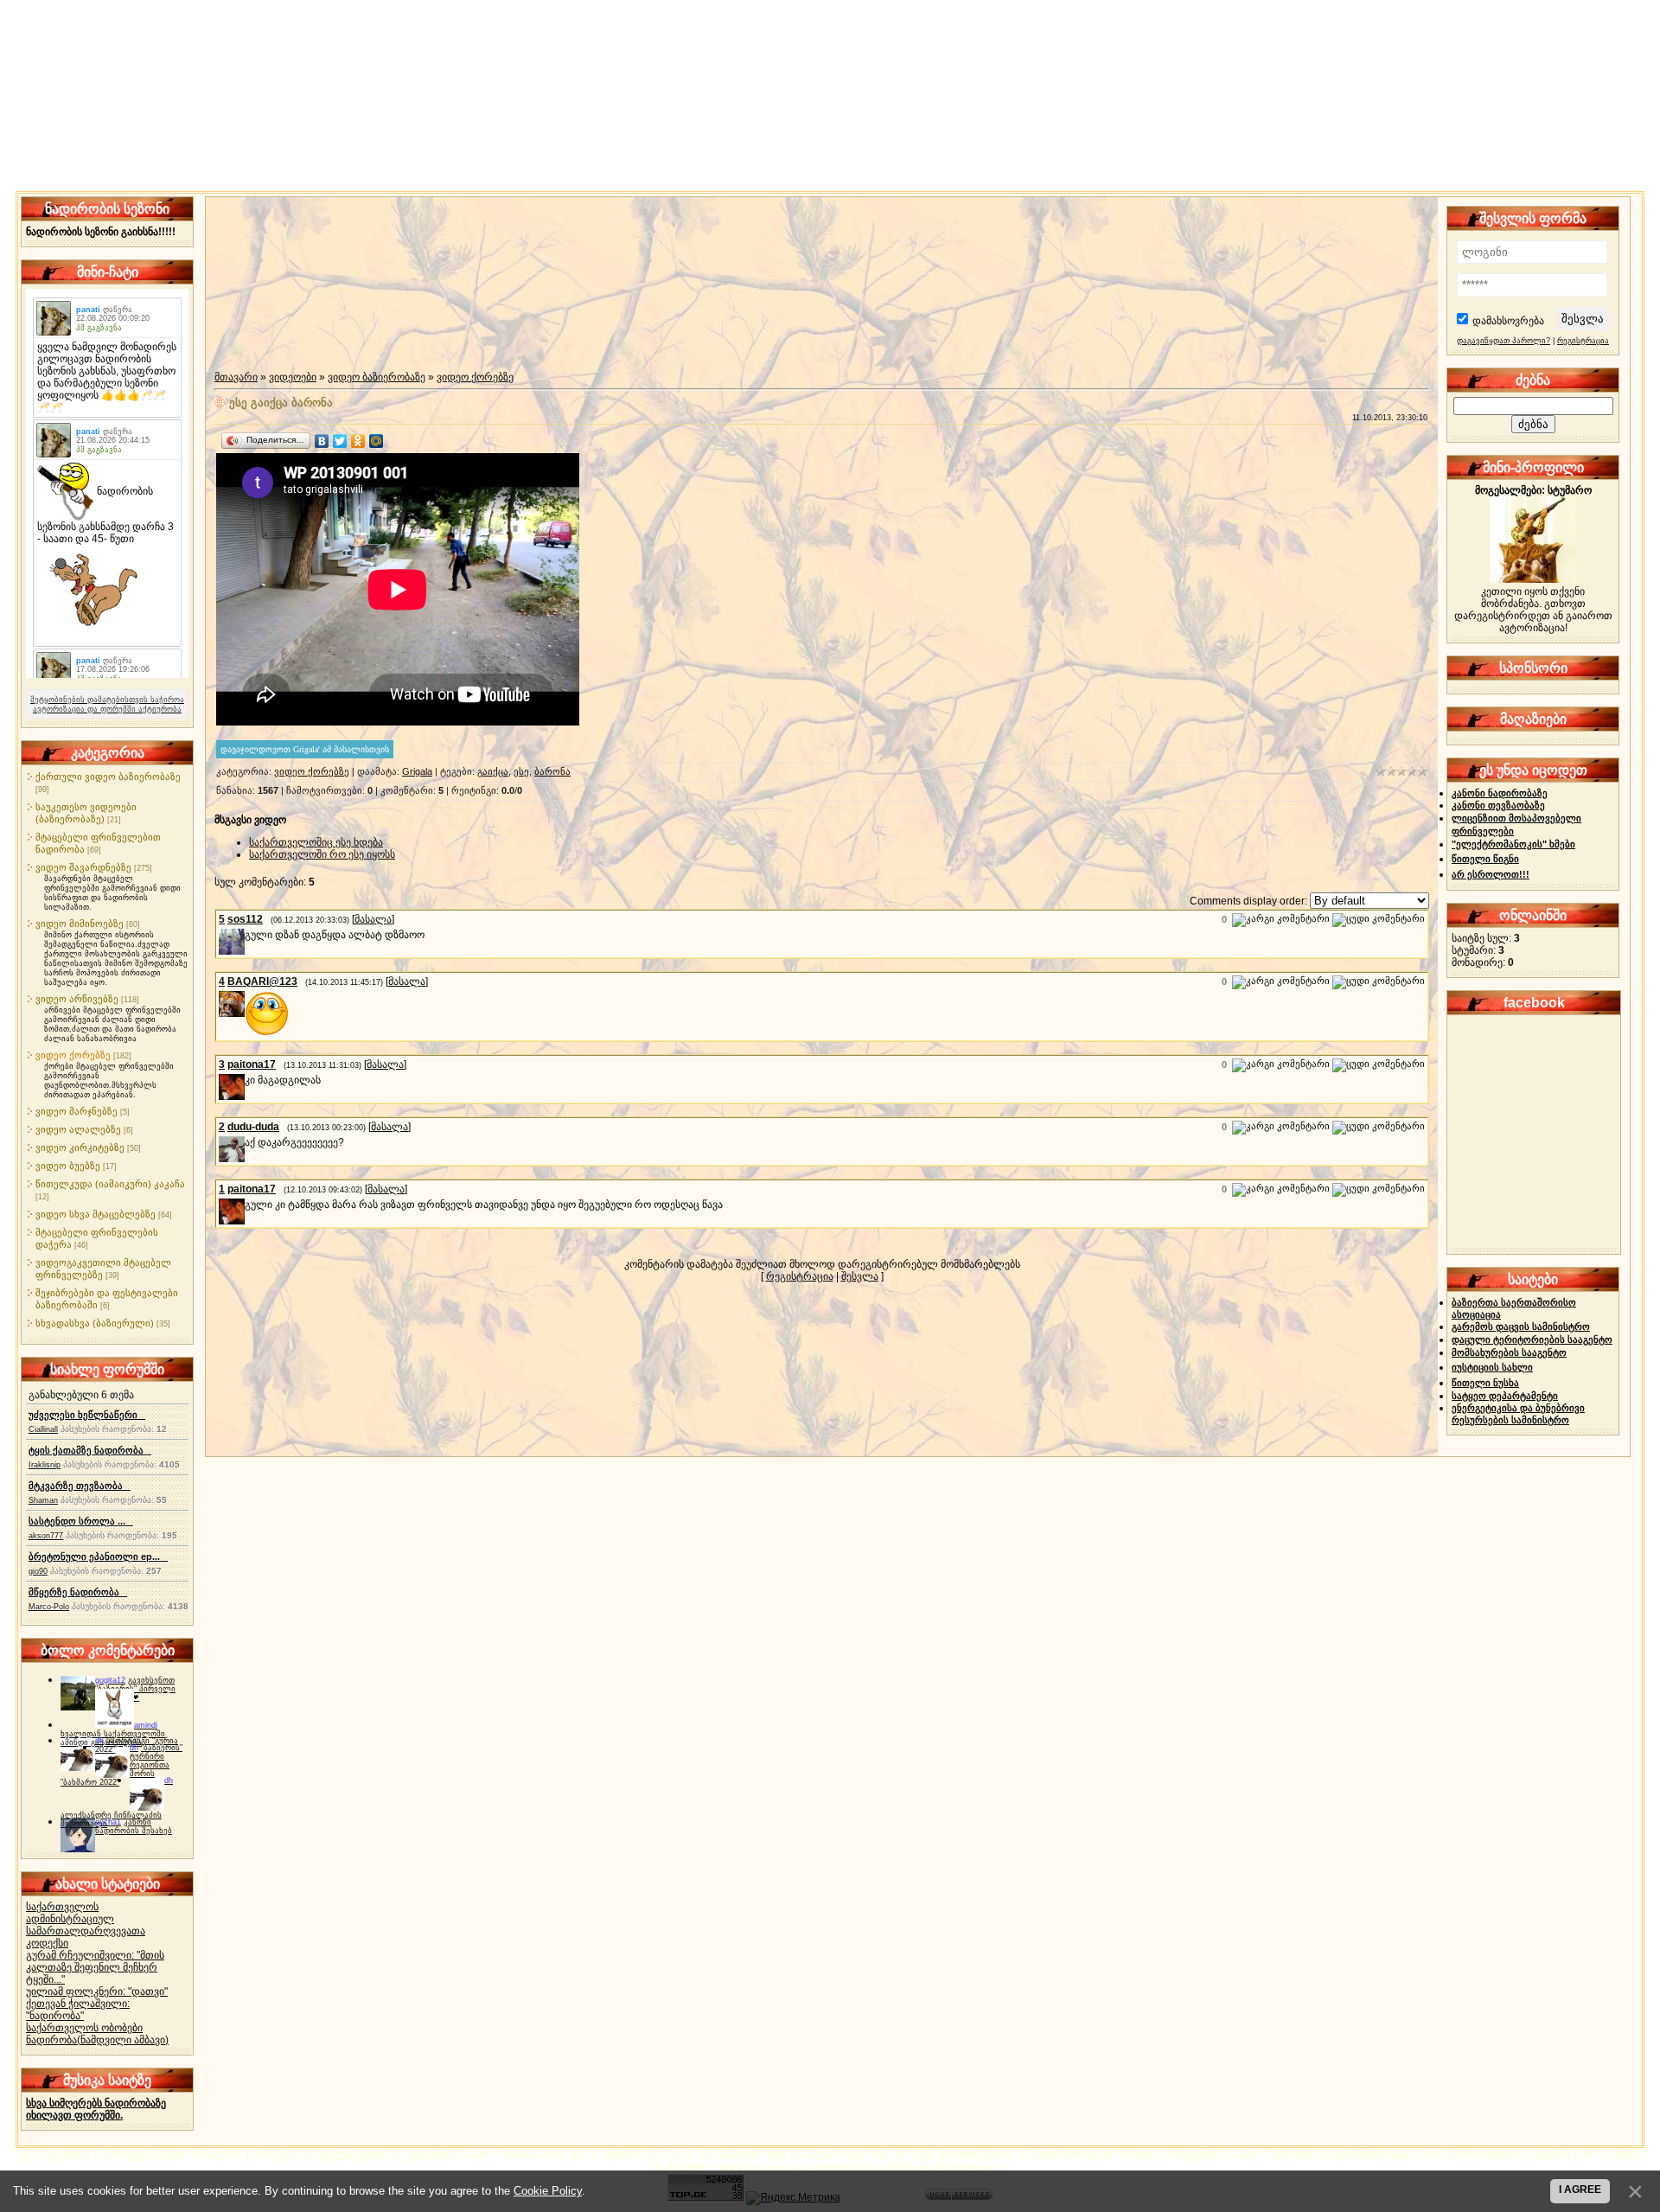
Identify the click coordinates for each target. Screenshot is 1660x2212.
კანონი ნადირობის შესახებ (134, 1826)
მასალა (373, 919)
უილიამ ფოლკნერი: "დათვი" (97, 1991)
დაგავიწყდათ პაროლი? (1504, 341)
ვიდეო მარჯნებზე (77, 1111)
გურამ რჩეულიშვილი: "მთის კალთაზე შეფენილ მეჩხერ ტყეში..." (95, 1967)
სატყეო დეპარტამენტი (1505, 1396)
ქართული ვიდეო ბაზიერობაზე (108, 777)
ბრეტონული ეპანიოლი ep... (98, 1557)
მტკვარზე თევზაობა (80, 1486)
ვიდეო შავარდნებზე (83, 867)
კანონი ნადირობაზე (1500, 793)
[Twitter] (340, 441)
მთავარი (236, 377)
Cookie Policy (548, 2191)
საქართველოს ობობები (84, 2028)
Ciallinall (43, 1429)
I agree (1580, 2190)
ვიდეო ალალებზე (78, 1129)
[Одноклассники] (358, 441)
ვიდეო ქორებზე (73, 1055)
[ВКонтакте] (322, 441)
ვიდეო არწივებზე (77, 999)
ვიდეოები (293, 377)
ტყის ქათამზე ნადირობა (90, 1450)
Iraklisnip (45, 1465)
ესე (521, 771)
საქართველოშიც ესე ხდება (316, 842)
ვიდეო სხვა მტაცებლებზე (96, 1214)
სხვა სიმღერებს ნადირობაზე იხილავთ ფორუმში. (96, 2109)
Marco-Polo (49, 1607)
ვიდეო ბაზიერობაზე (377, 377)
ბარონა (552, 771)
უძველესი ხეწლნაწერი (87, 1415)
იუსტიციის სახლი (1492, 1367)
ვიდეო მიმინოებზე (80, 924)
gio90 (38, 1571)
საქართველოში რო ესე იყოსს (322, 854)
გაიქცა (493, 771)
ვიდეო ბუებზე (68, 1166)
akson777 (46, 1536)
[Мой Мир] (377, 441)
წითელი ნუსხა (1485, 1383)
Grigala (417, 771)
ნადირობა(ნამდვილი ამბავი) (97, 2040)
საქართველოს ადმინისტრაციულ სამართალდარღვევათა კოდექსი (86, 1925)
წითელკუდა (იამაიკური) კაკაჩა (110, 1184)
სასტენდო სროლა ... (81, 1521)
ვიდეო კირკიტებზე (80, 1148)
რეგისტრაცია (800, 1276)
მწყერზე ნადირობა (78, 1592)
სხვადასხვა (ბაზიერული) (95, 1323)
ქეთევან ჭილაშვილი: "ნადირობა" (78, 2010)
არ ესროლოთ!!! (1491, 874)
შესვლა (860, 1276)
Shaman (43, 1500)
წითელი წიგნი (1485, 859)
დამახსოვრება (1508, 321)
